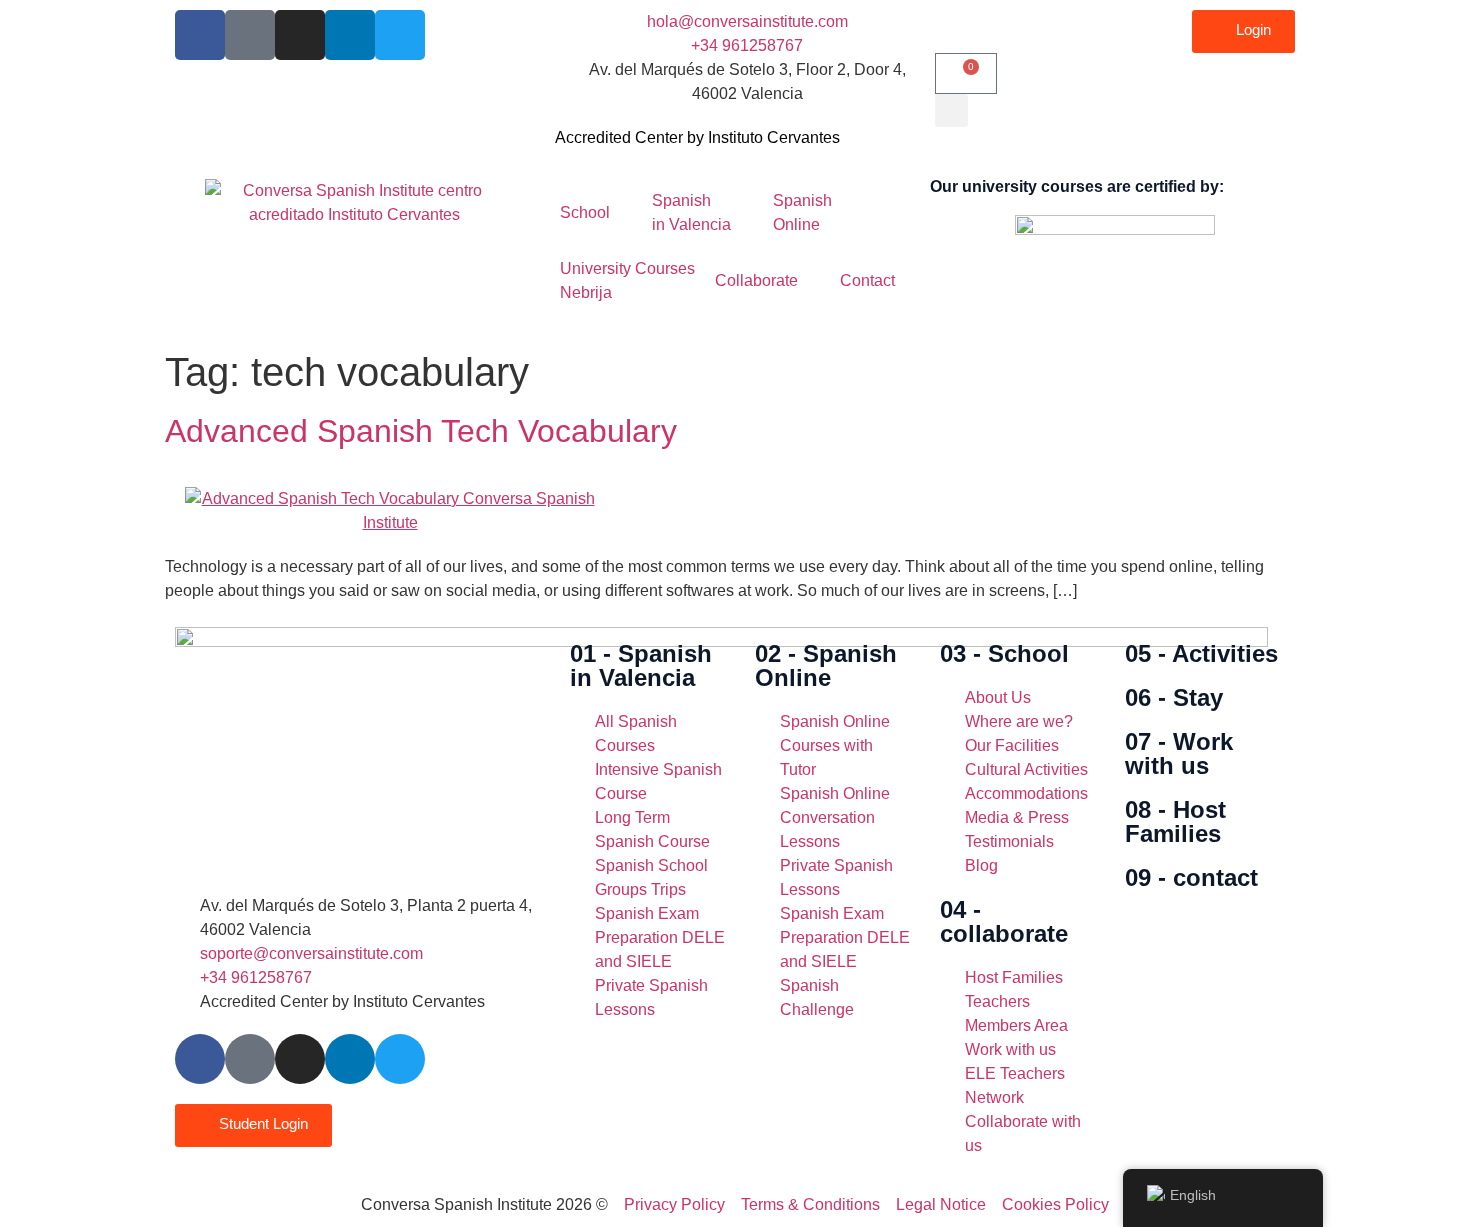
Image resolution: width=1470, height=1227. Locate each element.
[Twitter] (400, 35)
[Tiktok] (250, 35)
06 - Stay (1174, 697)
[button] (951, 110)
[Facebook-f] (200, 35)
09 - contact (1191, 877)
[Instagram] (300, 35)
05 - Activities (1201, 653)
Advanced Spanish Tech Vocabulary (421, 431)
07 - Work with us (1179, 753)
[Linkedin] (350, 35)
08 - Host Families (1175, 821)
